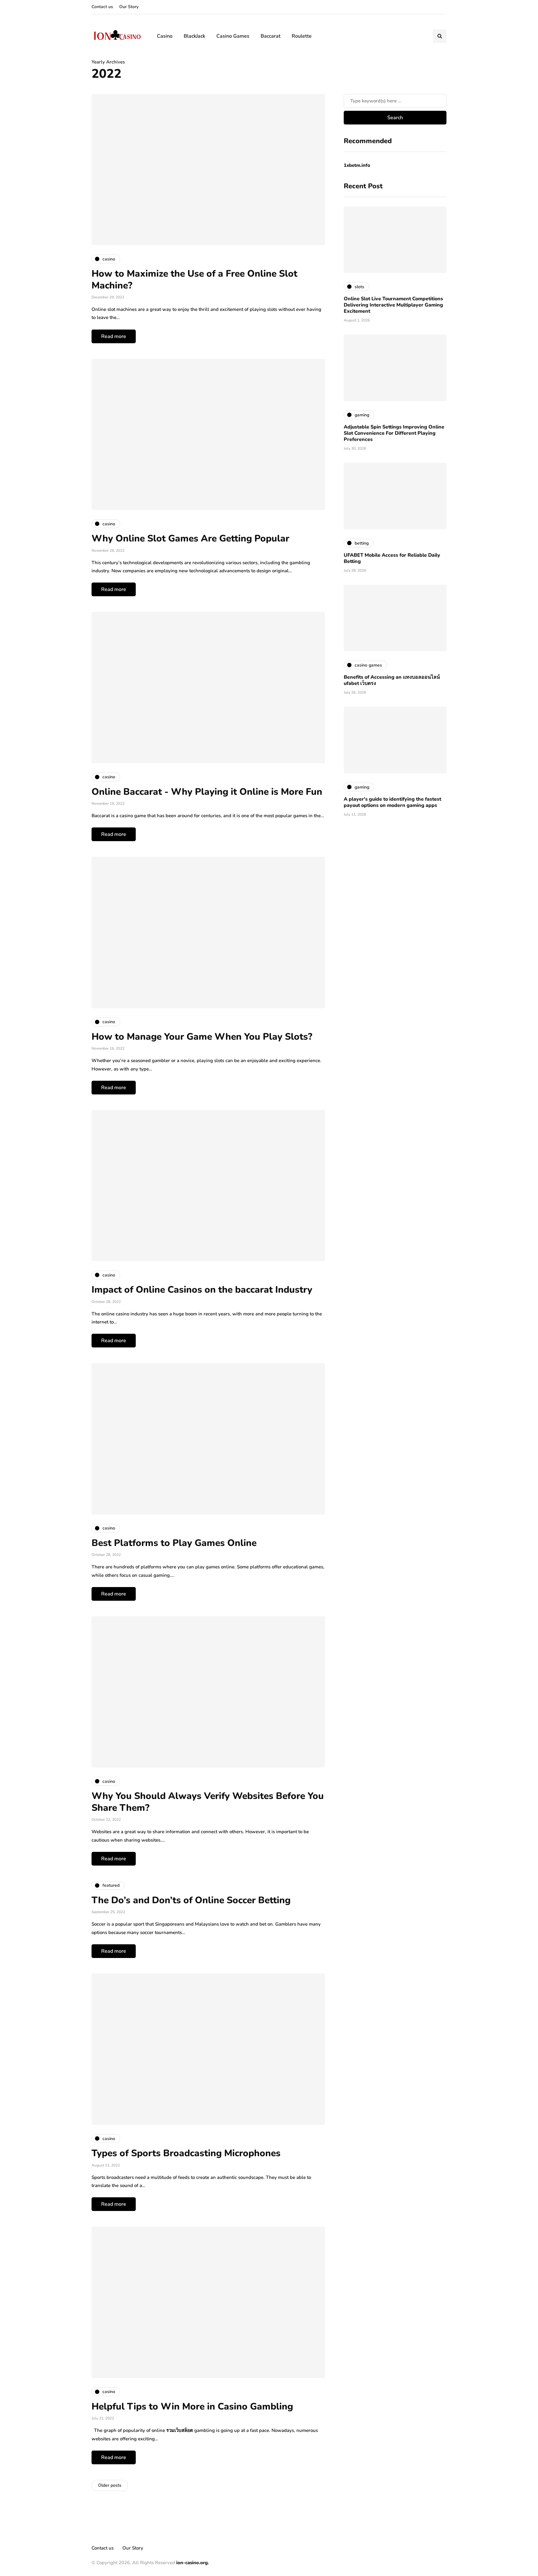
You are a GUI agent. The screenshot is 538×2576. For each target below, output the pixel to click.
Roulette (302, 36)
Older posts (110, 2485)
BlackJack (194, 36)
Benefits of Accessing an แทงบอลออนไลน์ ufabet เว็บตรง (392, 680)
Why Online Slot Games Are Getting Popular (190, 539)
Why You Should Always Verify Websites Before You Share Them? (208, 1802)
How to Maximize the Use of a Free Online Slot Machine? (194, 280)
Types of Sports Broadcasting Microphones (186, 2153)
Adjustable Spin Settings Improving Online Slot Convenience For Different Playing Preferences (394, 433)
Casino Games (233, 36)
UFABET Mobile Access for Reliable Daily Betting (392, 558)
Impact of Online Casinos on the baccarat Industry (202, 1290)
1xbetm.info (357, 165)
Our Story (129, 7)
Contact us (102, 7)
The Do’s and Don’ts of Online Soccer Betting (191, 1900)
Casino (165, 36)
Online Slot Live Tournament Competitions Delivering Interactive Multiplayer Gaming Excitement (393, 305)
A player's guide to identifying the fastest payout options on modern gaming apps (392, 802)
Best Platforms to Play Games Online (174, 1543)
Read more (114, 336)
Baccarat (271, 36)
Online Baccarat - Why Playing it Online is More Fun (207, 792)
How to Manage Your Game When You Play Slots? (202, 1037)
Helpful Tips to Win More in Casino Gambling (193, 2407)
